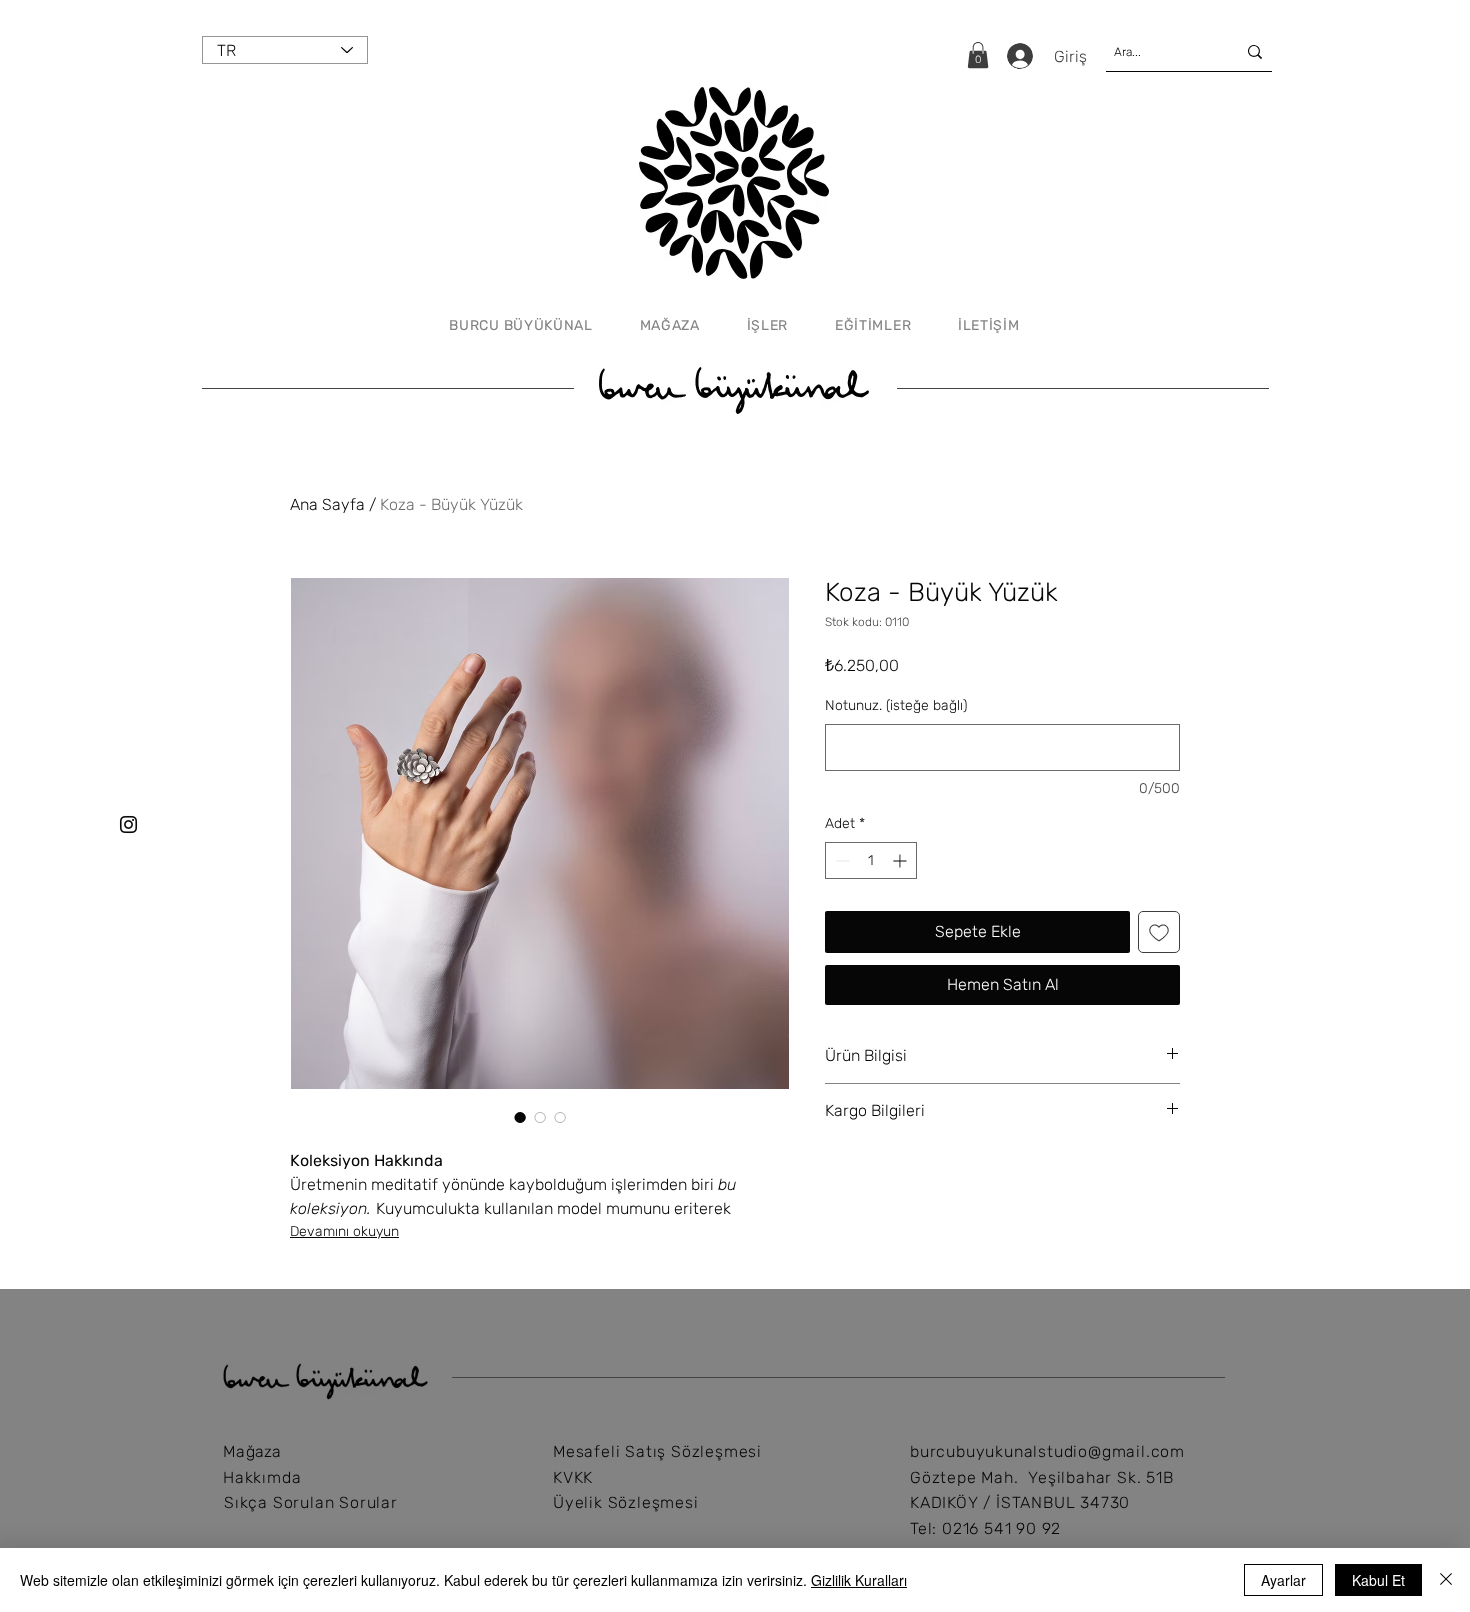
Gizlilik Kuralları (859, 1580)
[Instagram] (128, 824)
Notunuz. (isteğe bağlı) (896, 705)
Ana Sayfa (327, 504)
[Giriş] (1018, 56)
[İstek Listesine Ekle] (1159, 932)
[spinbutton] (871, 860)
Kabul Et (1378, 1580)
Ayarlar (1283, 1580)
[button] (978, 55)
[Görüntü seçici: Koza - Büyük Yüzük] (520, 1117)
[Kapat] (1446, 1580)
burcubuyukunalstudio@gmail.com (1047, 1451)
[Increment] (901, 860)
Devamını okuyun (344, 1231)
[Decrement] (840, 860)
